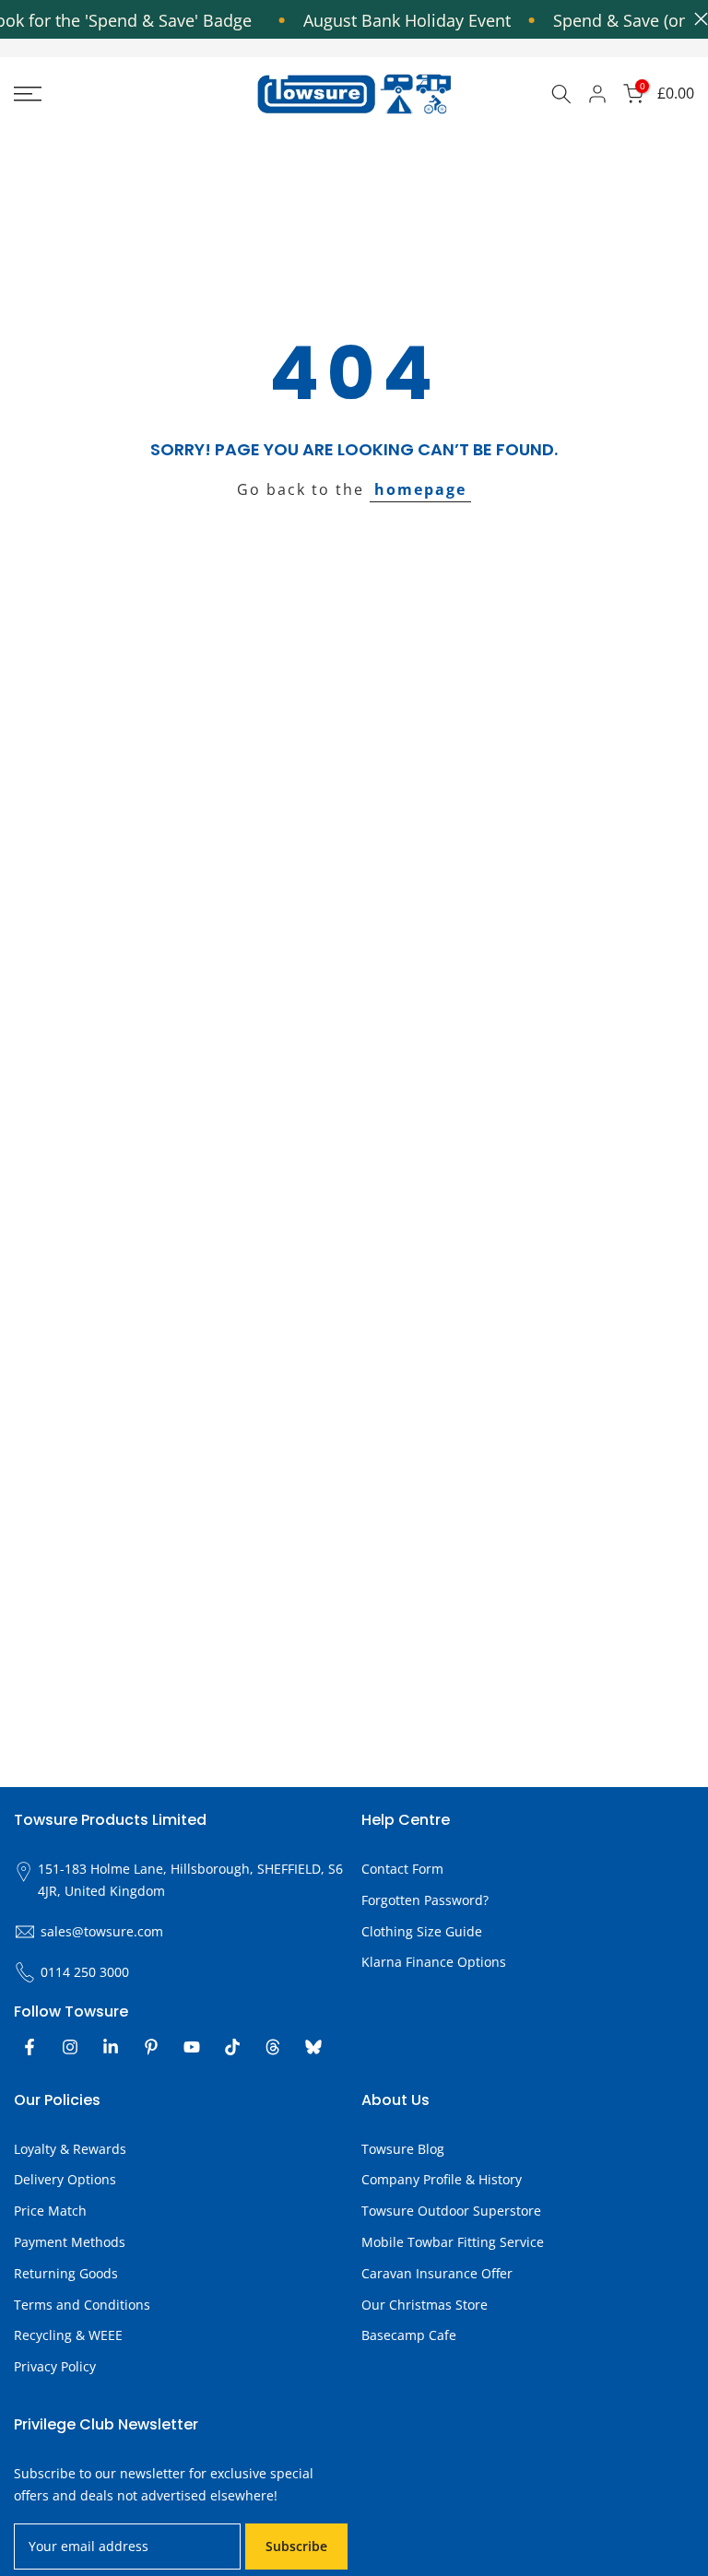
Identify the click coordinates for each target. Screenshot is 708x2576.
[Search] (561, 94)
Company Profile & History (442, 2179)
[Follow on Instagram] (70, 2047)
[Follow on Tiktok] (232, 2047)
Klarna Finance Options (434, 1962)
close (696, 19)
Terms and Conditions (82, 2305)
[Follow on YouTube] (192, 2047)
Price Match (50, 2211)
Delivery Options (65, 2179)
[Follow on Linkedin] (111, 2047)
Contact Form (402, 1869)
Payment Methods (70, 2242)
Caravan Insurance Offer (437, 2273)
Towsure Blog (403, 2149)
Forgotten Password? (425, 1900)
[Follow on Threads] (273, 2047)
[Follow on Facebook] (29, 2047)
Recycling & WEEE (68, 2335)
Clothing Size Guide (422, 1931)
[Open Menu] (118, 94)
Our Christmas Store (425, 2305)
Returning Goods (66, 2273)
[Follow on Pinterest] (151, 2047)
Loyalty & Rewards (70, 2149)
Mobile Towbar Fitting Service (453, 2242)
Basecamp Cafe (409, 2335)
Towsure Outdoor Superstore (451, 2211)
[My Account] (597, 94)
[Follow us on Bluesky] (313, 2047)
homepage (420, 489)
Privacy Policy (55, 2366)
